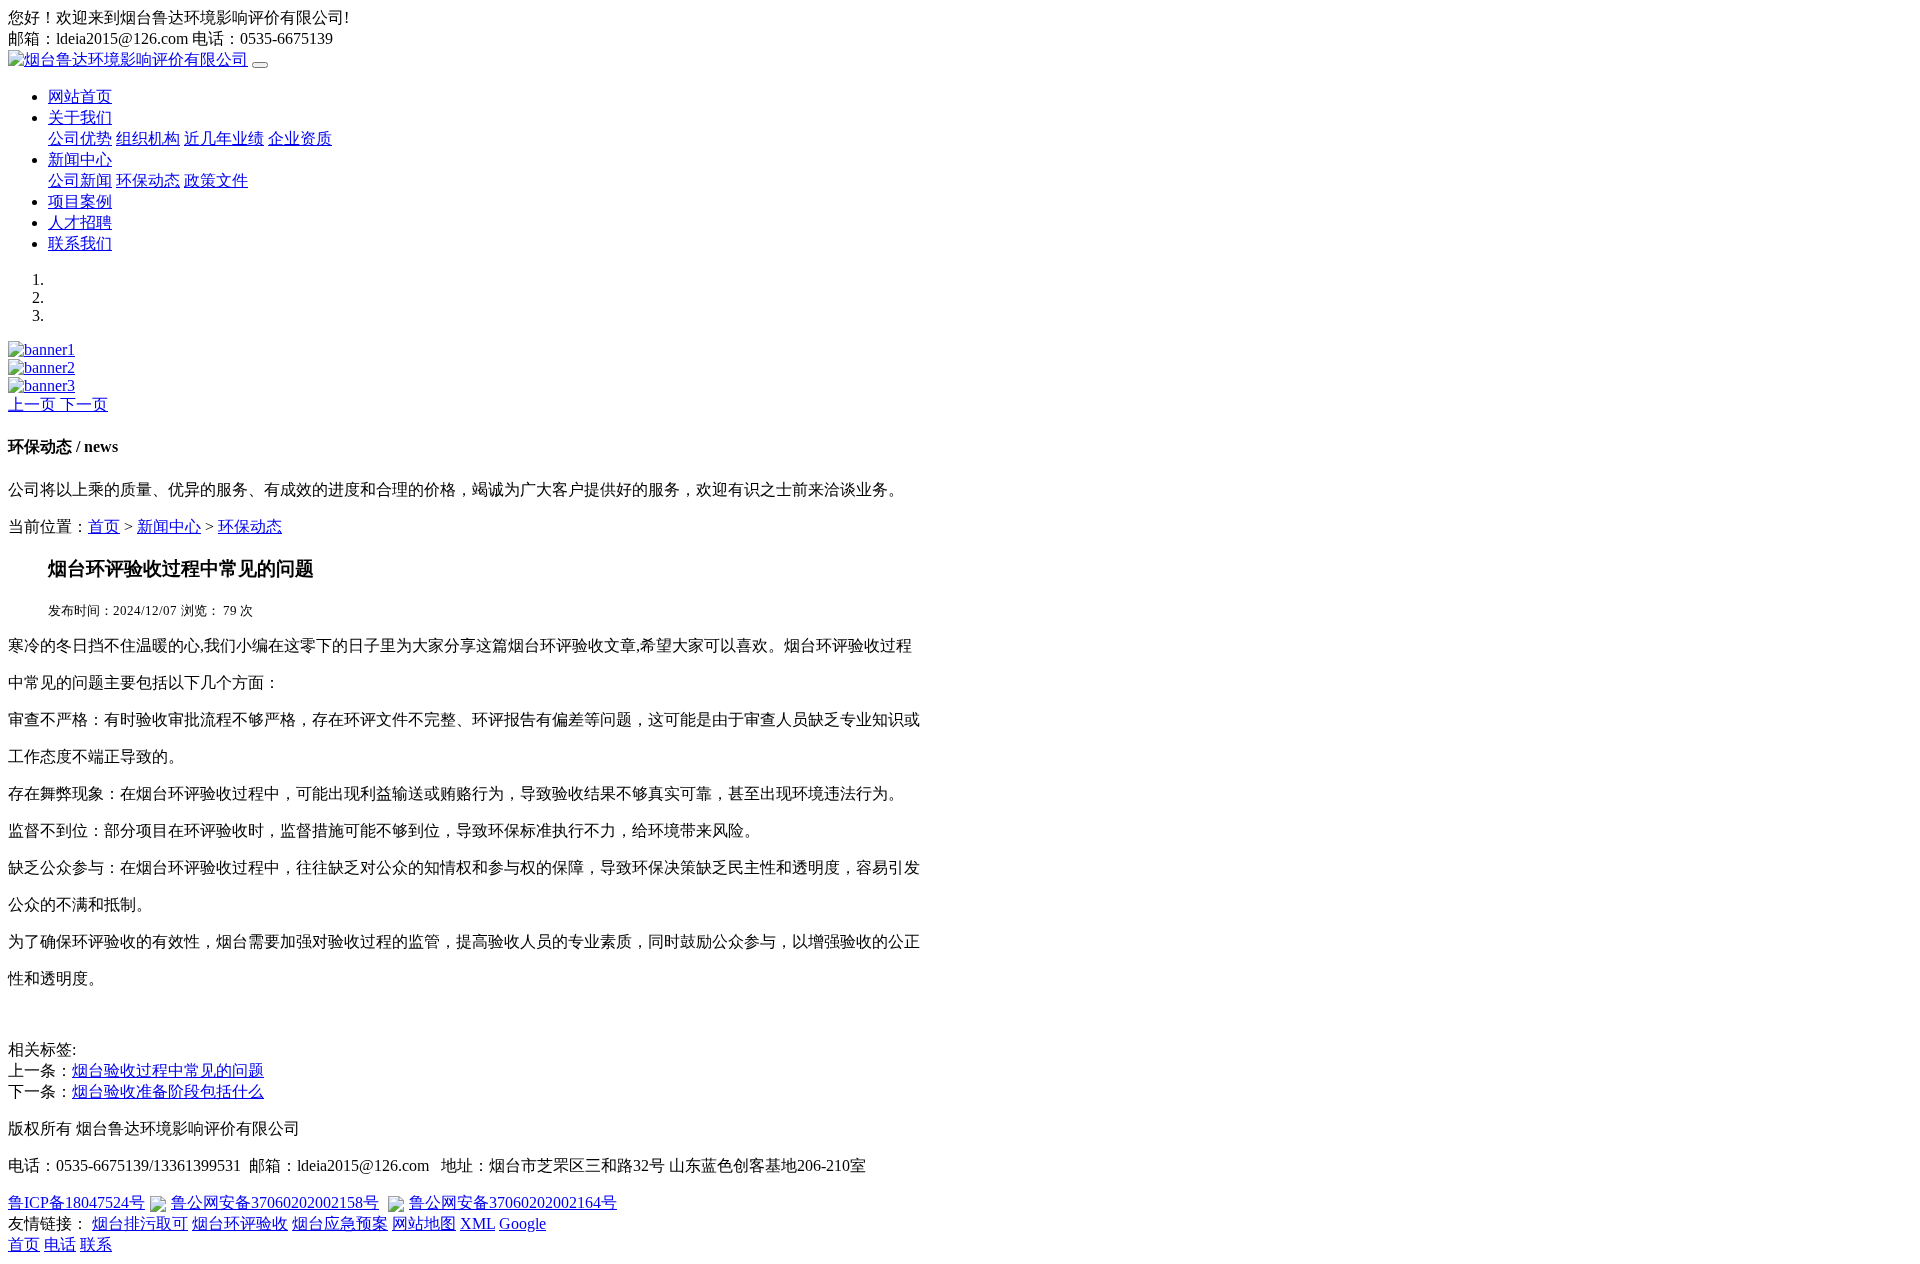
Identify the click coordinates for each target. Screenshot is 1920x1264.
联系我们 (80, 243)
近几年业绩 (224, 138)
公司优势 (80, 138)
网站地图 (424, 1223)
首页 (104, 526)
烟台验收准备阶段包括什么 (168, 1091)
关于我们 (80, 117)
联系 (96, 1244)
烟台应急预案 (340, 1223)
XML (477, 1223)
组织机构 (148, 138)
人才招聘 (80, 222)
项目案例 (80, 201)
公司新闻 (80, 180)
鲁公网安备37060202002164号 (513, 1202)
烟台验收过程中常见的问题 (168, 1070)
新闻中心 (80, 159)
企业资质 (300, 138)
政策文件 (216, 180)
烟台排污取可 (140, 1223)
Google (522, 1223)
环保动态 (148, 180)
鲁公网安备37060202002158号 (275, 1202)
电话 (60, 1244)
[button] (34, 404)
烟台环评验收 (240, 1223)
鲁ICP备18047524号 (76, 1202)
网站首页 (80, 96)
